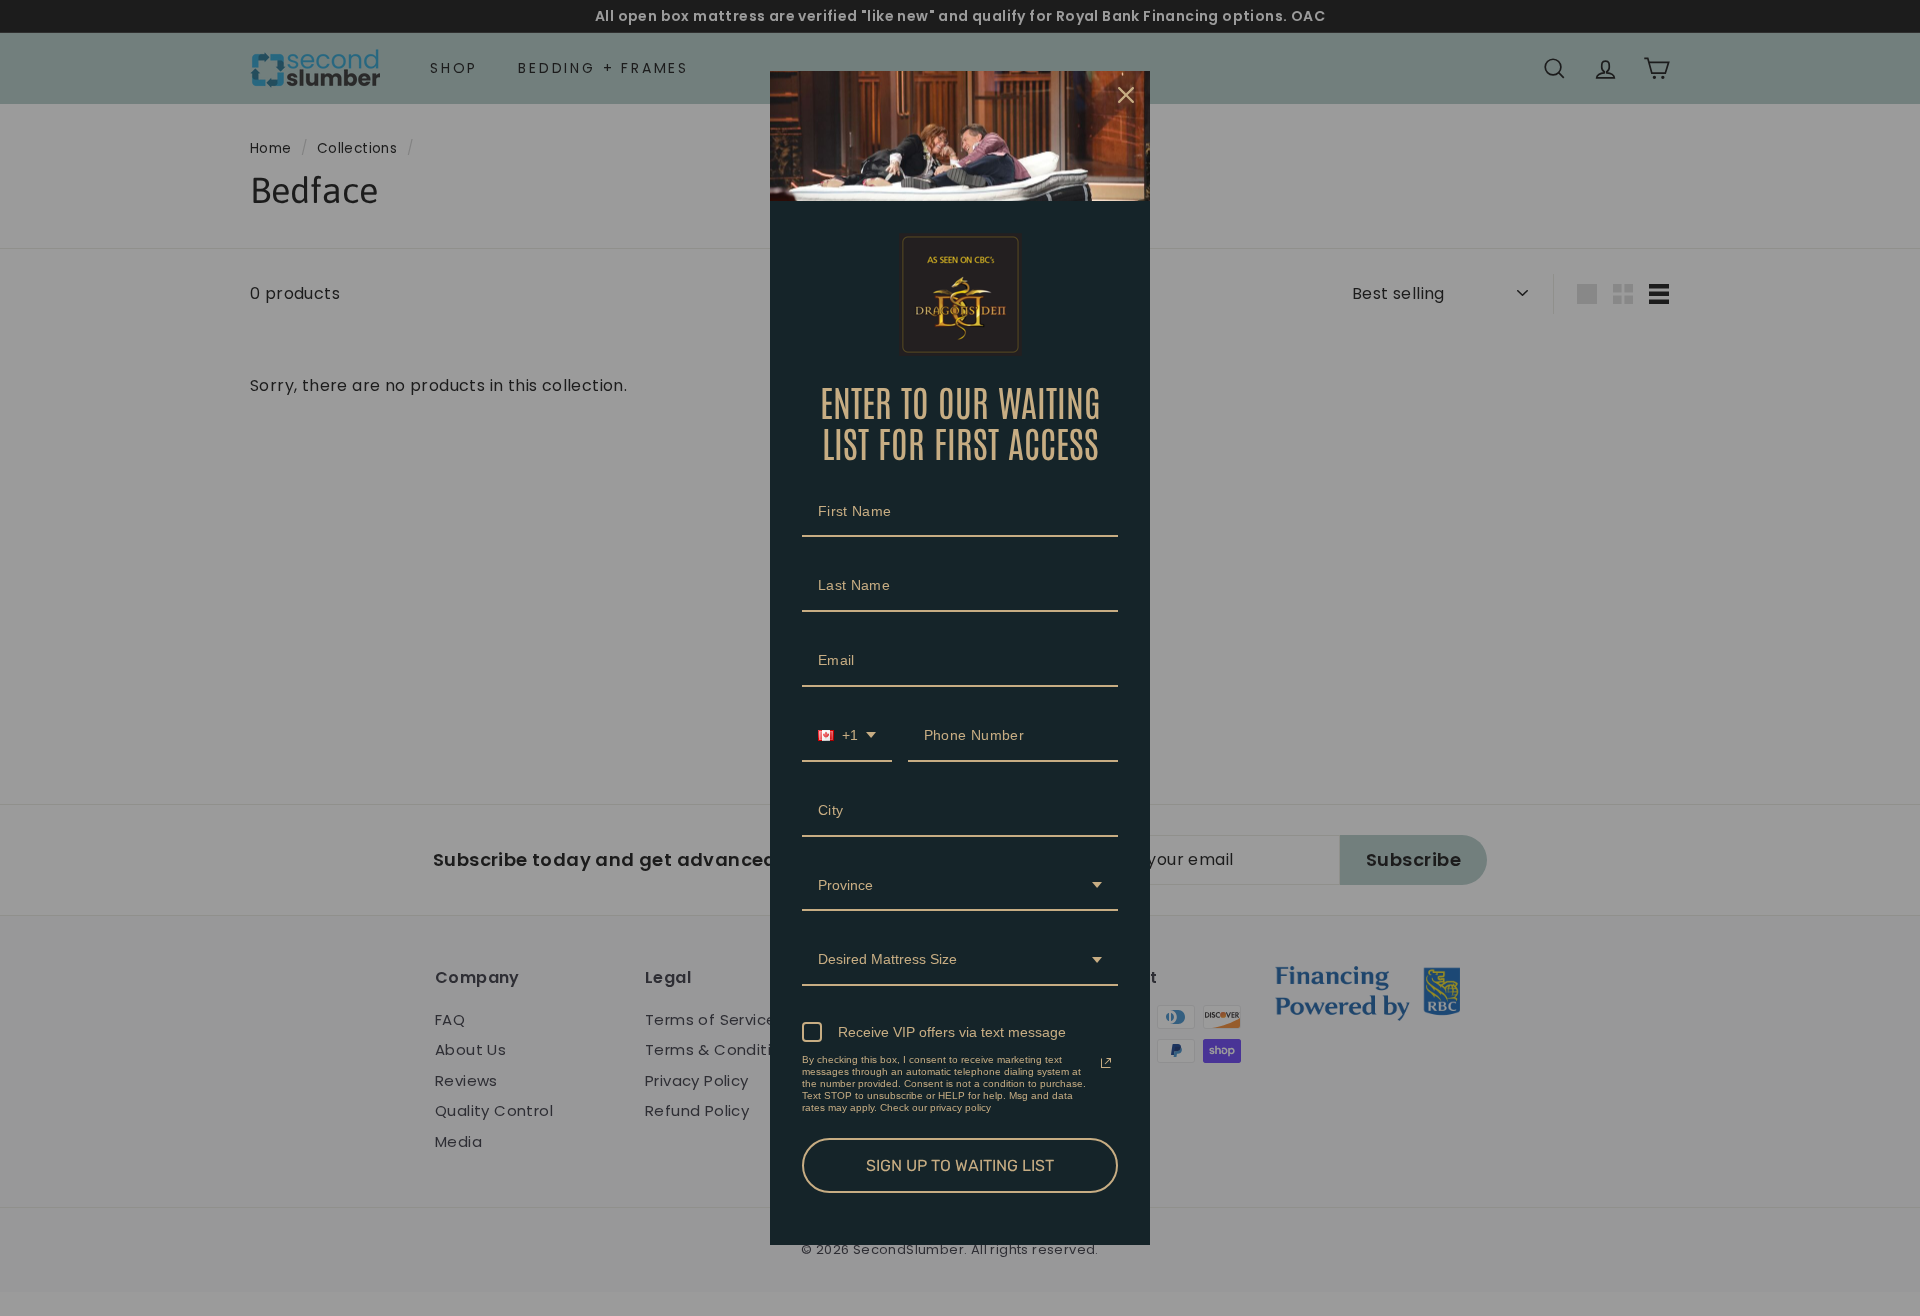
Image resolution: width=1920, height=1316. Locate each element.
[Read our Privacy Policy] (1106, 1063)
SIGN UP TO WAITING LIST (960, 1165)
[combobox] (847, 736)
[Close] (1126, 95)
